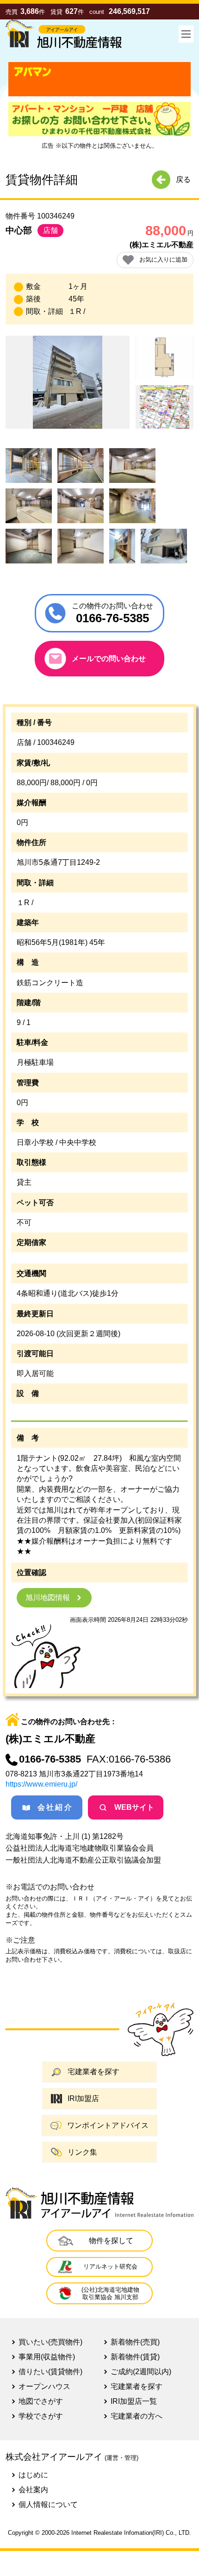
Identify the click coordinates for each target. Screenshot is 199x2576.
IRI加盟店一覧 (134, 2401)
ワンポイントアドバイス (108, 2125)
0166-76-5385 (50, 1759)
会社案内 (33, 2490)
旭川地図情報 (48, 1597)
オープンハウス (44, 2386)
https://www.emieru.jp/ (41, 1784)
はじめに (33, 2475)
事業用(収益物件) (47, 2357)
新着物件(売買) (135, 2342)
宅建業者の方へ (137, 2416)
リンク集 (82, 2152)
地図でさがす (41, 2401)
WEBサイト (134, 1807)
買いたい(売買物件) (50, 2342)
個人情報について (48, 2504)
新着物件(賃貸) (135, 2357)
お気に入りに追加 (163, 259)
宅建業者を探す (93, 2072)
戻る (183, 179)
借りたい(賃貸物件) (50, 2372)
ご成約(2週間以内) (141, 2372)
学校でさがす (41, 2416)
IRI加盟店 (83, 2098)
